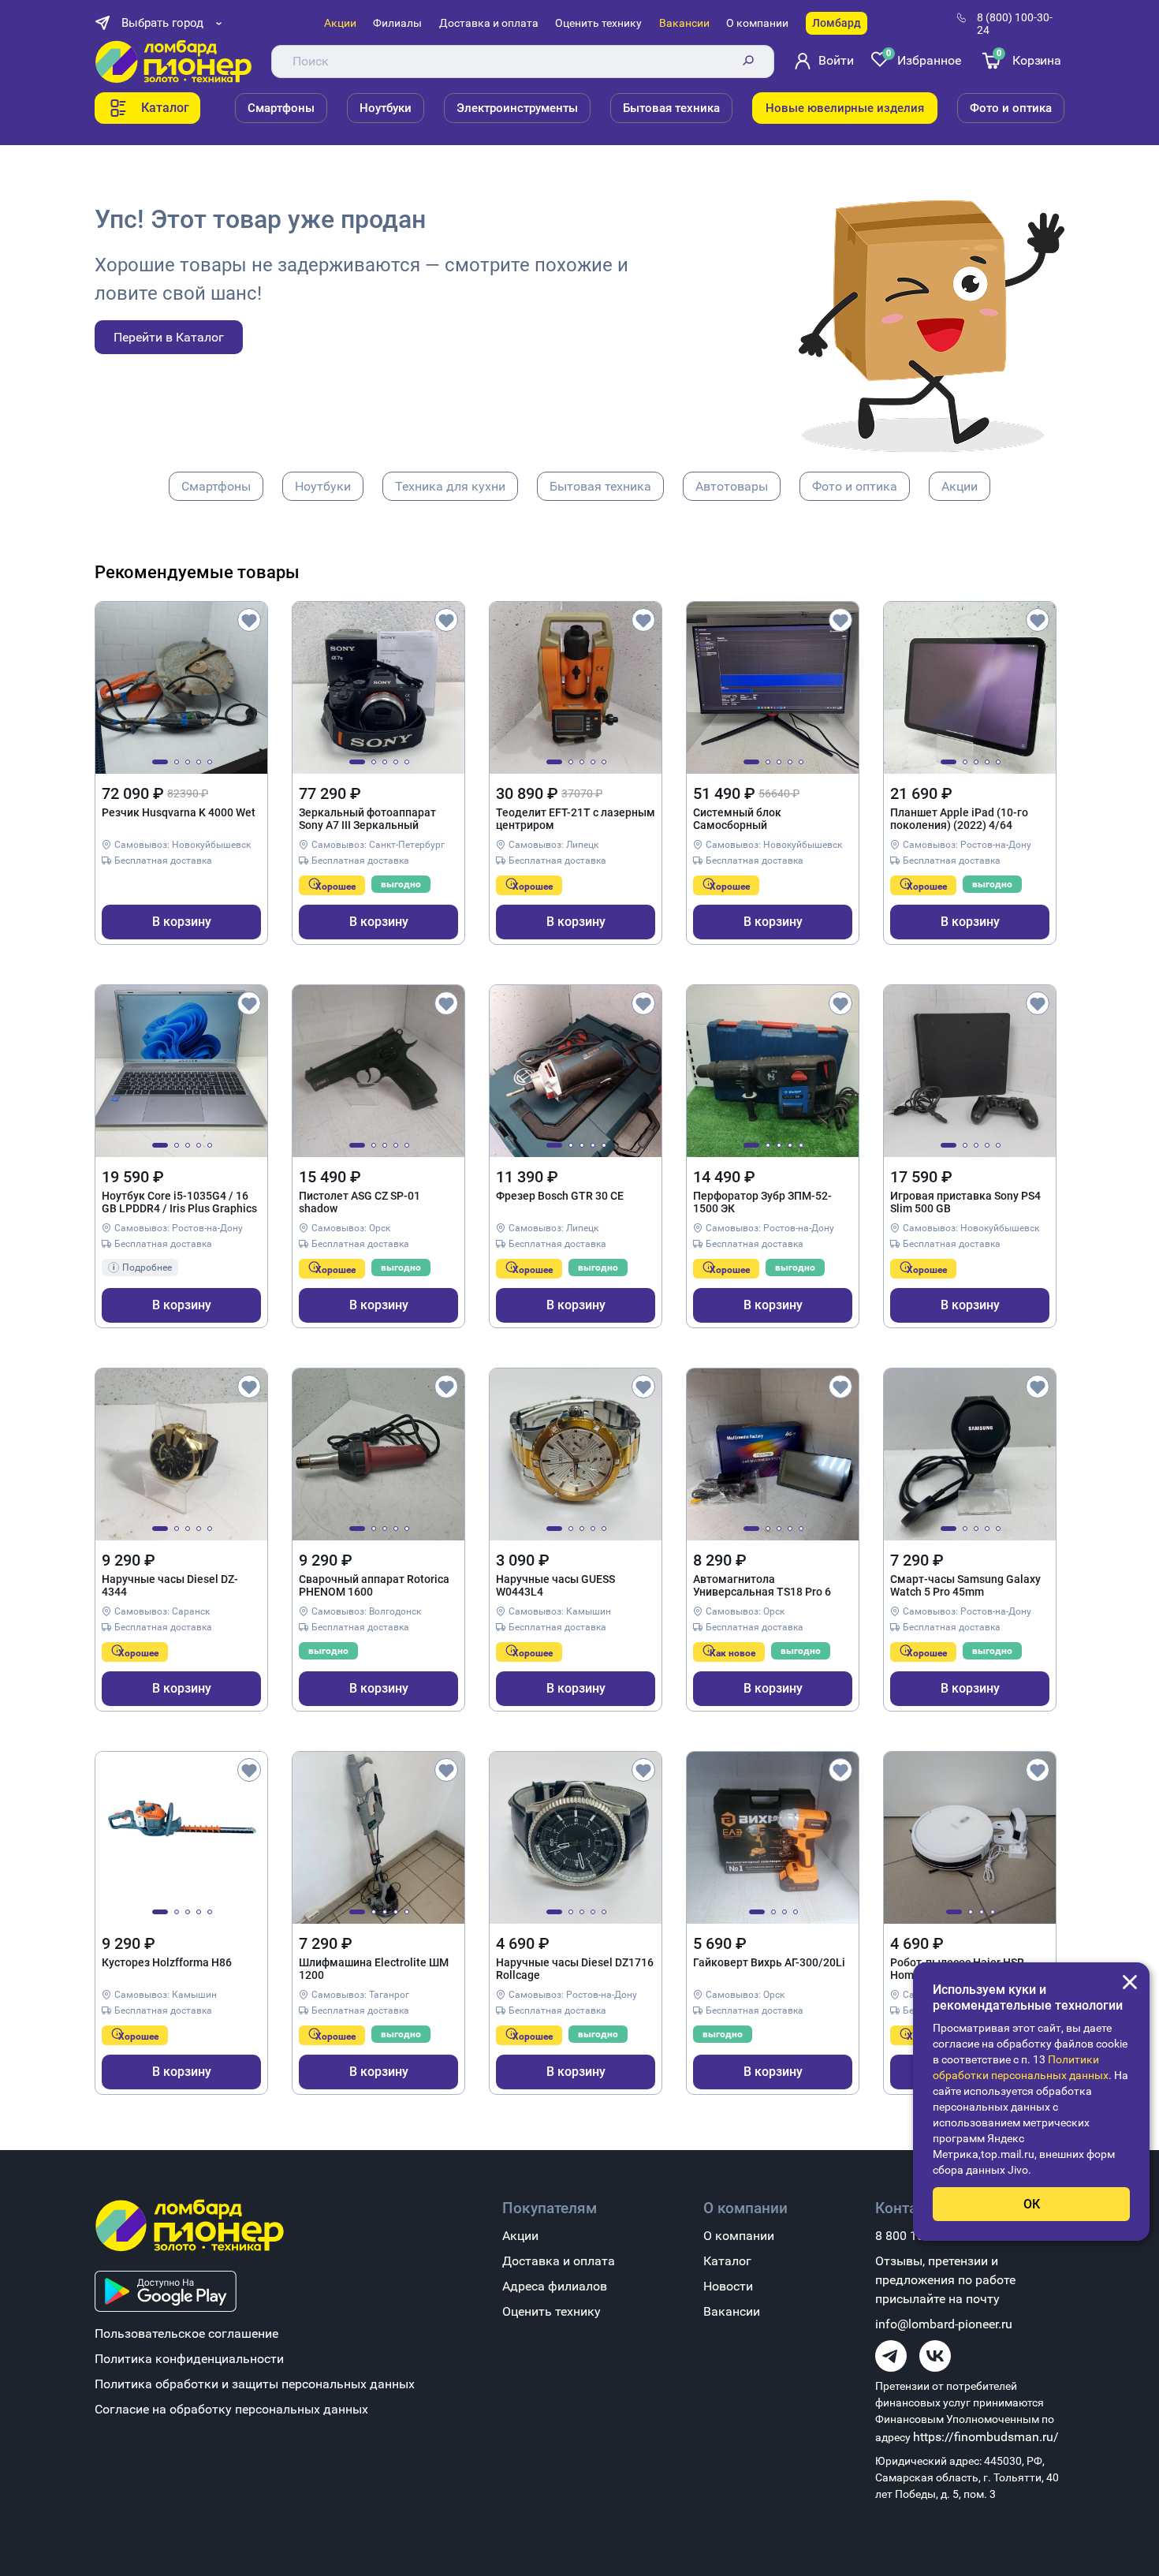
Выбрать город (162, 23)
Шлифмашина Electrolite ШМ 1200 (374, 1969)
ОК (1032, 2204)
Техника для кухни (450, 486)
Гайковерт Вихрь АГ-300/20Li (769, 1962)
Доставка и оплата (489, 23)
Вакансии (684, 23)
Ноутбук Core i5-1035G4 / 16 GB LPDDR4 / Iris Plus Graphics (179, 1202)
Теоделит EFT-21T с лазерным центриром (576, 819)
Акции (340, 23)
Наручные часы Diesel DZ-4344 (170, 1585)
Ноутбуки (386, 108)
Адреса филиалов (555, 2286)
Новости (728, 2286)
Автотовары (732, 486)
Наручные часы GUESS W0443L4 (555, 1585)
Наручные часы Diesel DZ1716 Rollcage (575, 1969)
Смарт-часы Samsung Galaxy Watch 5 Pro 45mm (965, 1585)
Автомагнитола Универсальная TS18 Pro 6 (762, 1585)
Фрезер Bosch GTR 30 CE (560, 1196)
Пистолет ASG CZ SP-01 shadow (360, 1202)
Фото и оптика (1011, 108)
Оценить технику (598, 23)
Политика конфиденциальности (189, 2359)
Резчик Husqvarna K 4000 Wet (179, 812)
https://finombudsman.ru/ (986, 2437)
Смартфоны (281, 108)
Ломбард (837, 23)
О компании (757, 23)
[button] (160, 762)
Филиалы (397, 23)
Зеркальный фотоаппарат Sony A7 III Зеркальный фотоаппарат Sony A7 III (367, 819)
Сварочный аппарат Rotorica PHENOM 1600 (374, 1585)
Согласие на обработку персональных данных (231, 2409)
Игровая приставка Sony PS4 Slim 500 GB (965, 1202)
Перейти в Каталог (169, 337)
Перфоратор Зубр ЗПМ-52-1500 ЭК (762, 1202)
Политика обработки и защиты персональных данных (255, 2384)
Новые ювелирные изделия (845, 108)
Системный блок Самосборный (737, 819)
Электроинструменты (517, 108)
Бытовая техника (671, 108)
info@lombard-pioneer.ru (944, 2324)
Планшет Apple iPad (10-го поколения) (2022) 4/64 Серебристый (959, 819)
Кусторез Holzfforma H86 (167, 1962)
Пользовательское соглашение (186, 2333)
